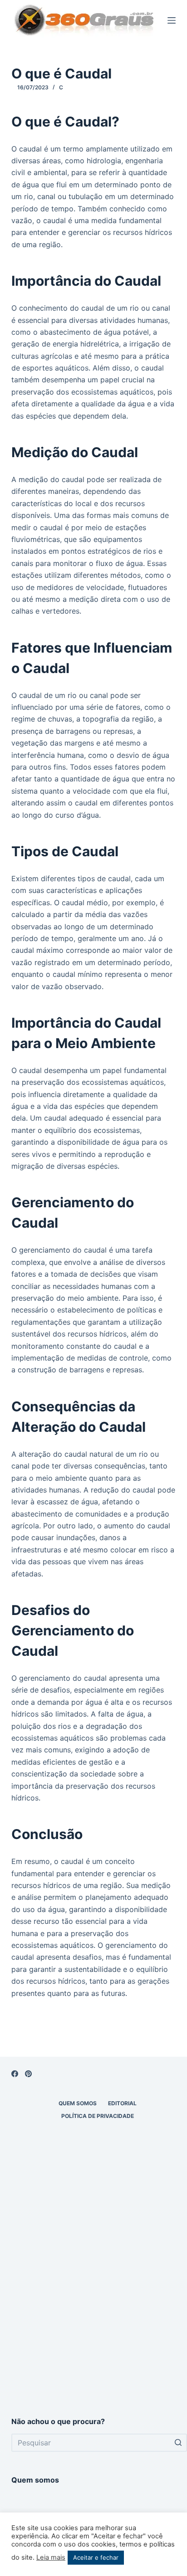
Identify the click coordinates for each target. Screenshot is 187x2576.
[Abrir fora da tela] (172, 20)
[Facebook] (15, 2074)
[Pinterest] (28, 2074)
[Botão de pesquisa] (178, 2443)
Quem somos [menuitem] (78, 2103)
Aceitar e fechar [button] (96, 2557)
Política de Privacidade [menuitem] (98, 2116)
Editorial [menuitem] (122, 2103)
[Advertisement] (93, 2300)
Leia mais (51, 2557)
